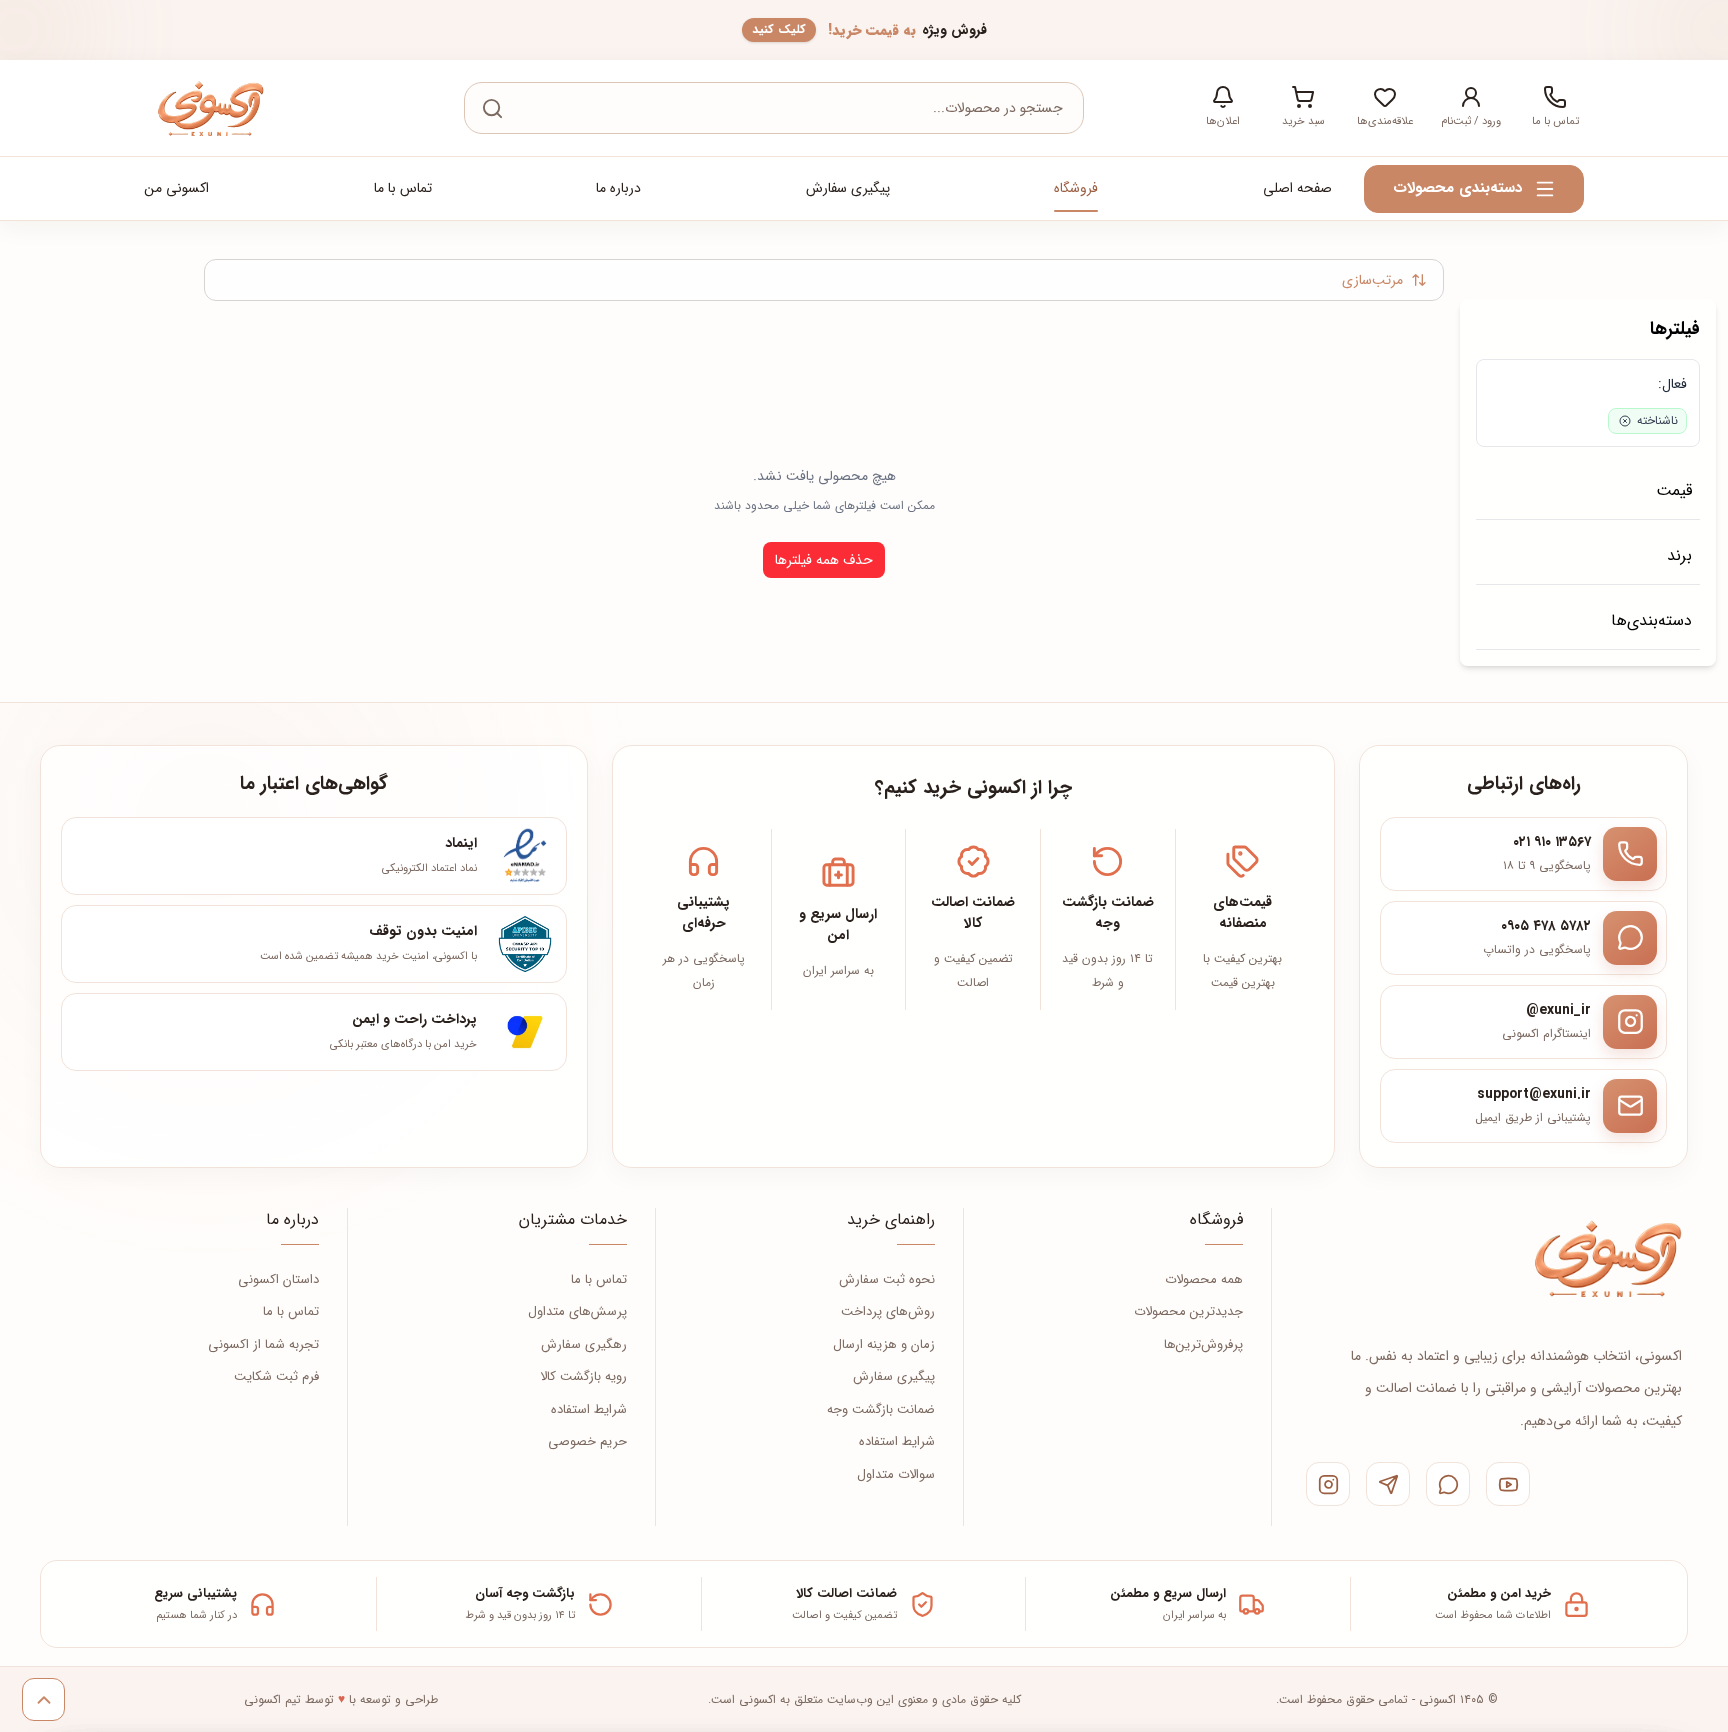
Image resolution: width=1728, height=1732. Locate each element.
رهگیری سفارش (584, 1345)
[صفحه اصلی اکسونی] (1607, 1258)
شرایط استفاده (897, 1442)
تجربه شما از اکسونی (263, 1345)
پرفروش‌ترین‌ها (1203, 1345)
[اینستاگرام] (1328, 1484)
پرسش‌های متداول (577, 1312)
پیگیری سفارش (848, 188)
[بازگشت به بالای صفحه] (43, 1699)
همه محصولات (1204, 1280)
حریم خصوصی (587, 1442)
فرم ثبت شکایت (276, 1377)
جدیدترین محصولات (1188, 1312)
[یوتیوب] (1508, 1484)
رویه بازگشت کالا (583, 1377)
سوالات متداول (896, 1475)
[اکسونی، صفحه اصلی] (210, 108)
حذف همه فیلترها (824, 560)
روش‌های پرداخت (888, 1312)
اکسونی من (176, 188)
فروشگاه (1076, 188)
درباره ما (618, 188)
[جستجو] (492, 108)
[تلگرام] (1388, 1484)
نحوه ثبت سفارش (887, 1280)
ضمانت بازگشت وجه (881, 1410)
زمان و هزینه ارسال (884, 1345)
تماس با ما (403, 188)
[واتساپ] (1448, 1484)
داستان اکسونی (278, 1280)
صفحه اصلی (1297, 188)
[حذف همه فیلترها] (1501, 384)
